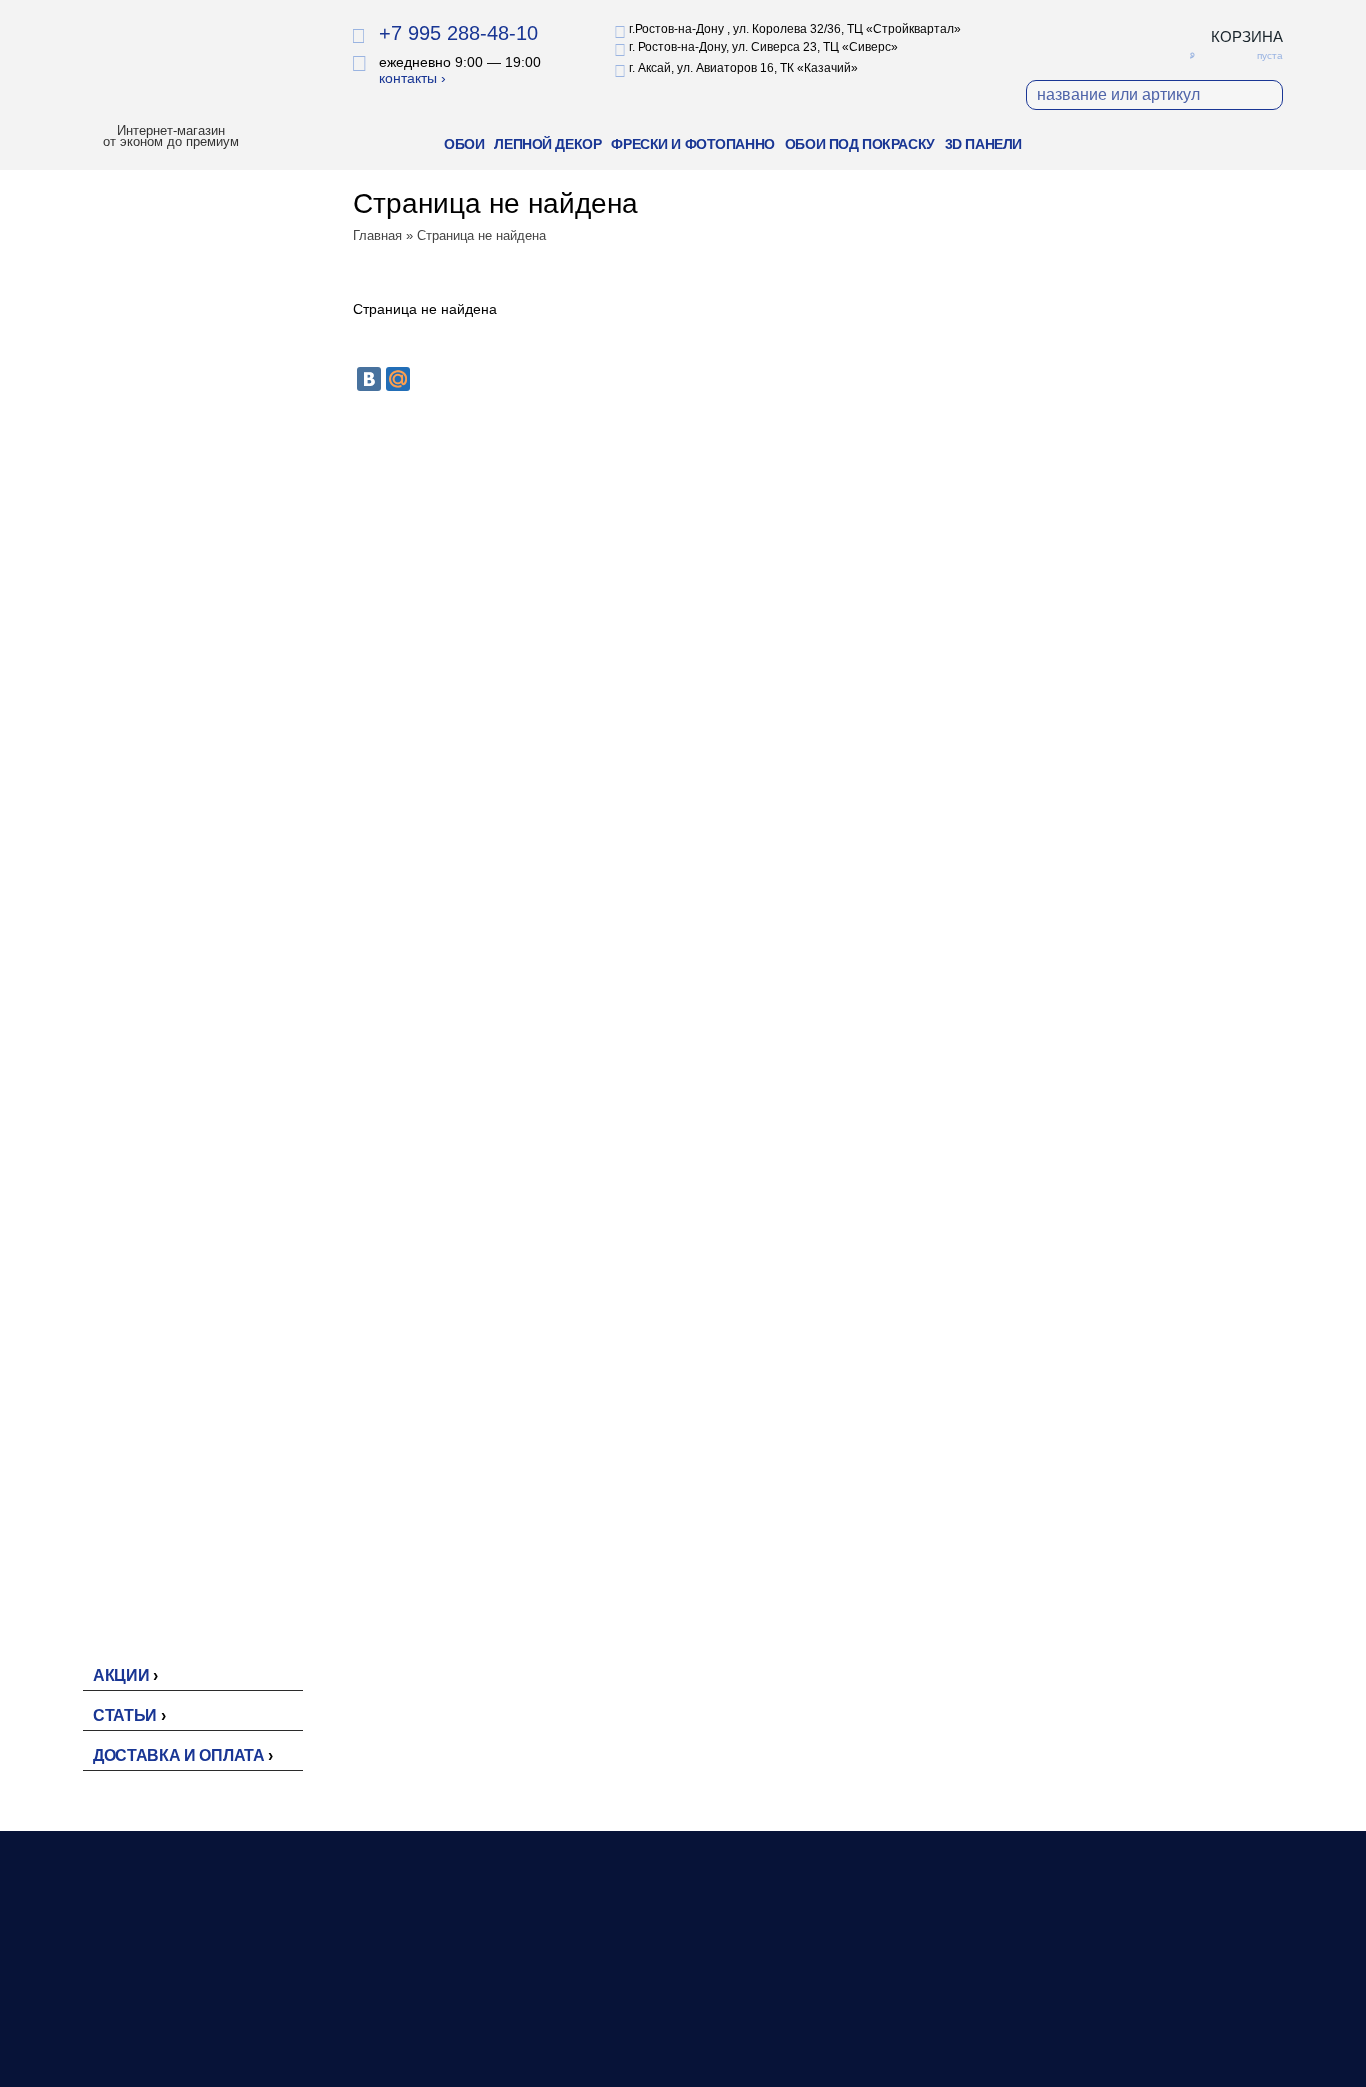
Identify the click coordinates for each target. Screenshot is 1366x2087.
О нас (859, 1987)
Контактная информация (922, 2029)
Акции (121, 1675)
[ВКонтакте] (369, 379)
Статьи (125, 1715)
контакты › (412, 78)
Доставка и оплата (179, 1755)
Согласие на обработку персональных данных (1137, 2047)
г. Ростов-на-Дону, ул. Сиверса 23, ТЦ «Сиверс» (763, 47)
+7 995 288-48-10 (458, 33)
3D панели (983, 144)
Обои (464, 144)
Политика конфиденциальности (1165, 2007)
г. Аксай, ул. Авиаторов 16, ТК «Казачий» (743, 68)
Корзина (1247, 36)
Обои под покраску (860, 144)
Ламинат (628, 2008)
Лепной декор (547, 144)
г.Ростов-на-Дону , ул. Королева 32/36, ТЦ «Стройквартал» (795, 29)
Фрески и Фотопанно (692, 144)
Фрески (624, 2029)
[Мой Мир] (398, 379)
